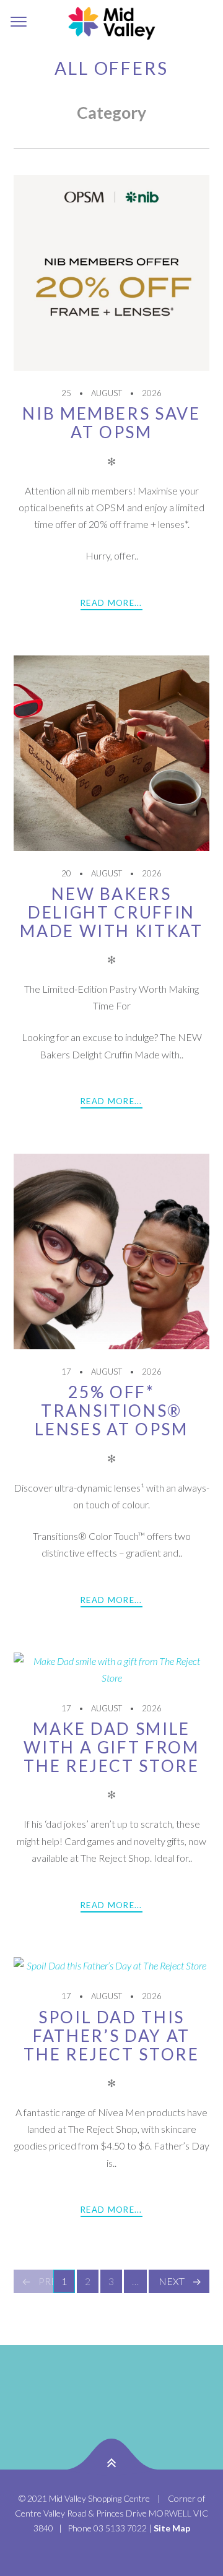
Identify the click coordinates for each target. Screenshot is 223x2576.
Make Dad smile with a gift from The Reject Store (111, 1747)
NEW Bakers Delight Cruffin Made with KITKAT (111, 912)
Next (172, 2281)
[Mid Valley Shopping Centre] (111, 22)
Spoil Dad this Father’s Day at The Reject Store (111, 2036)
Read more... (111, 603)
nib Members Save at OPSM (111, 423)
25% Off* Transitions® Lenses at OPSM (111, 1411)
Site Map (172, 2528)
